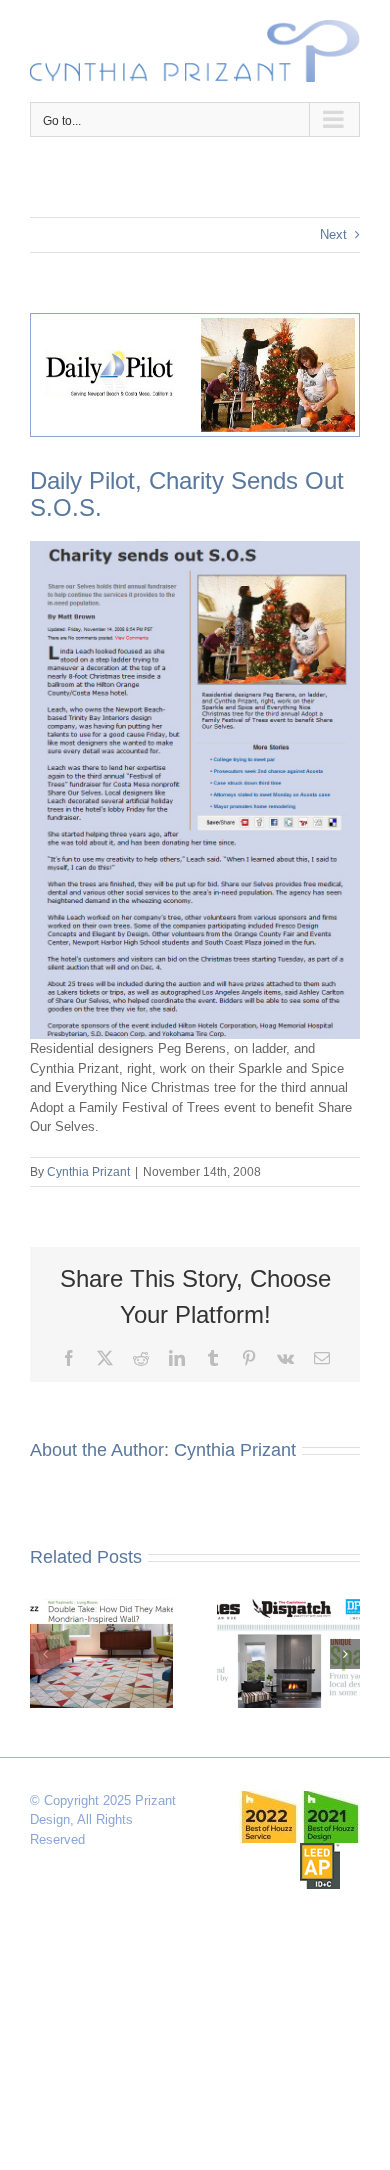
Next (333, 234)
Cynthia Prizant (88, 1172)
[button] (45, 1654)
